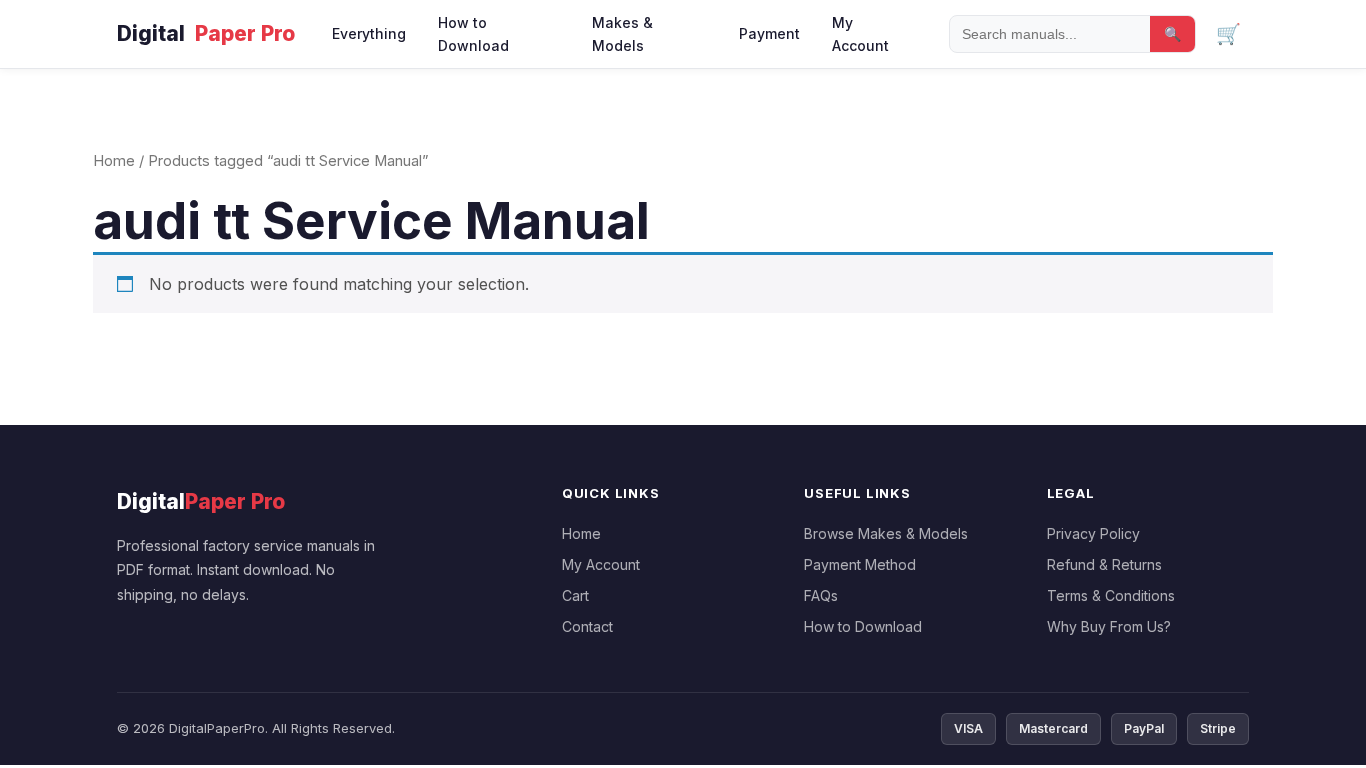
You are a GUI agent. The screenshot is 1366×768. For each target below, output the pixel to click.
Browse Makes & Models (886, 533)
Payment (769, 33)
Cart (575, 595)
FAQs (821, 595)
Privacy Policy (1093, 533)
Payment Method (860, 564)
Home (114, 161)
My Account (860, 34)
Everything (369, 33)
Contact (587, 626)
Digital (206, 33)
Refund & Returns (1104, 564)
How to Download (473, 34)
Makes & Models (622, 34)
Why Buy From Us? (1109, 626)
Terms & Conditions (1111, 595)
